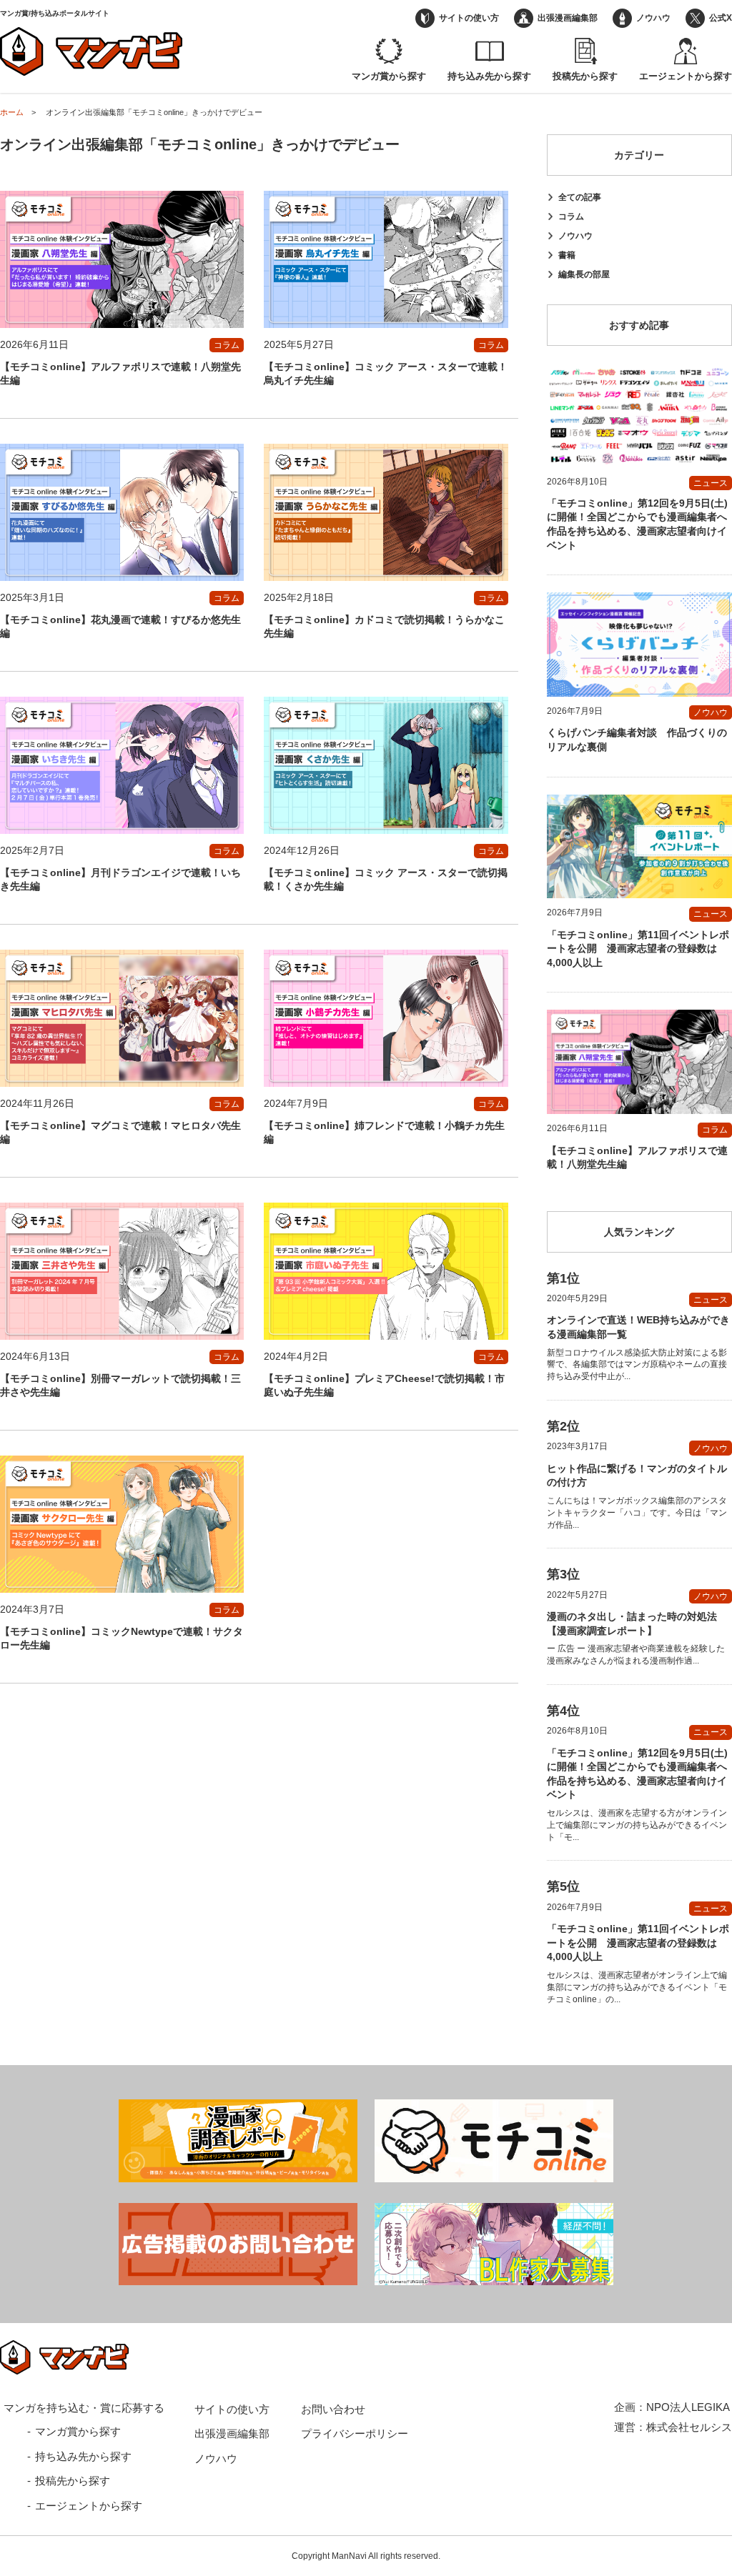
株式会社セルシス (689, 2427)
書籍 (567, 255)
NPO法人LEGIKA (688, 2407)
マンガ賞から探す (389, 76)
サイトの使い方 (469, 18)
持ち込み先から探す (489, 76)
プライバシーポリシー (355, 2433)
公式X (721, 18)
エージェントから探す (686, 76)
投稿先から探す (585, 76)
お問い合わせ (333, 2409)
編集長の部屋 (584, 274)
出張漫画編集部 (568, 18)
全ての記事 (580, 197)
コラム (571, 217)
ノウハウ (653, 18)
